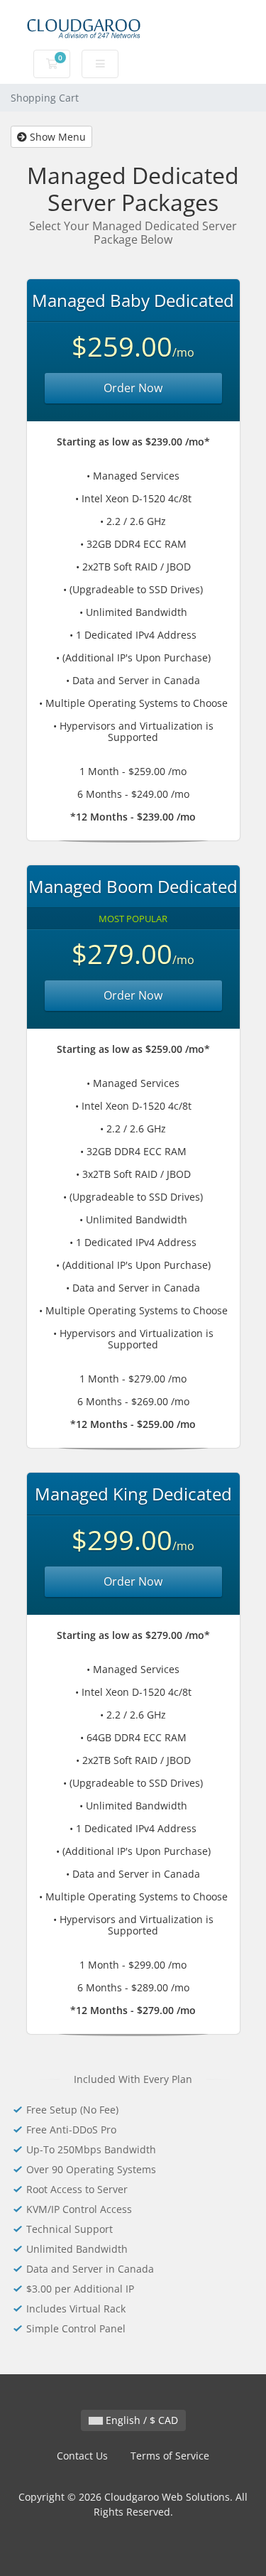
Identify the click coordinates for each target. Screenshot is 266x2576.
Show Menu (56, 137)
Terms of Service (170, 2456)
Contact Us (82, 2456)
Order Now (133, 388)
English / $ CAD (140, 2420)
